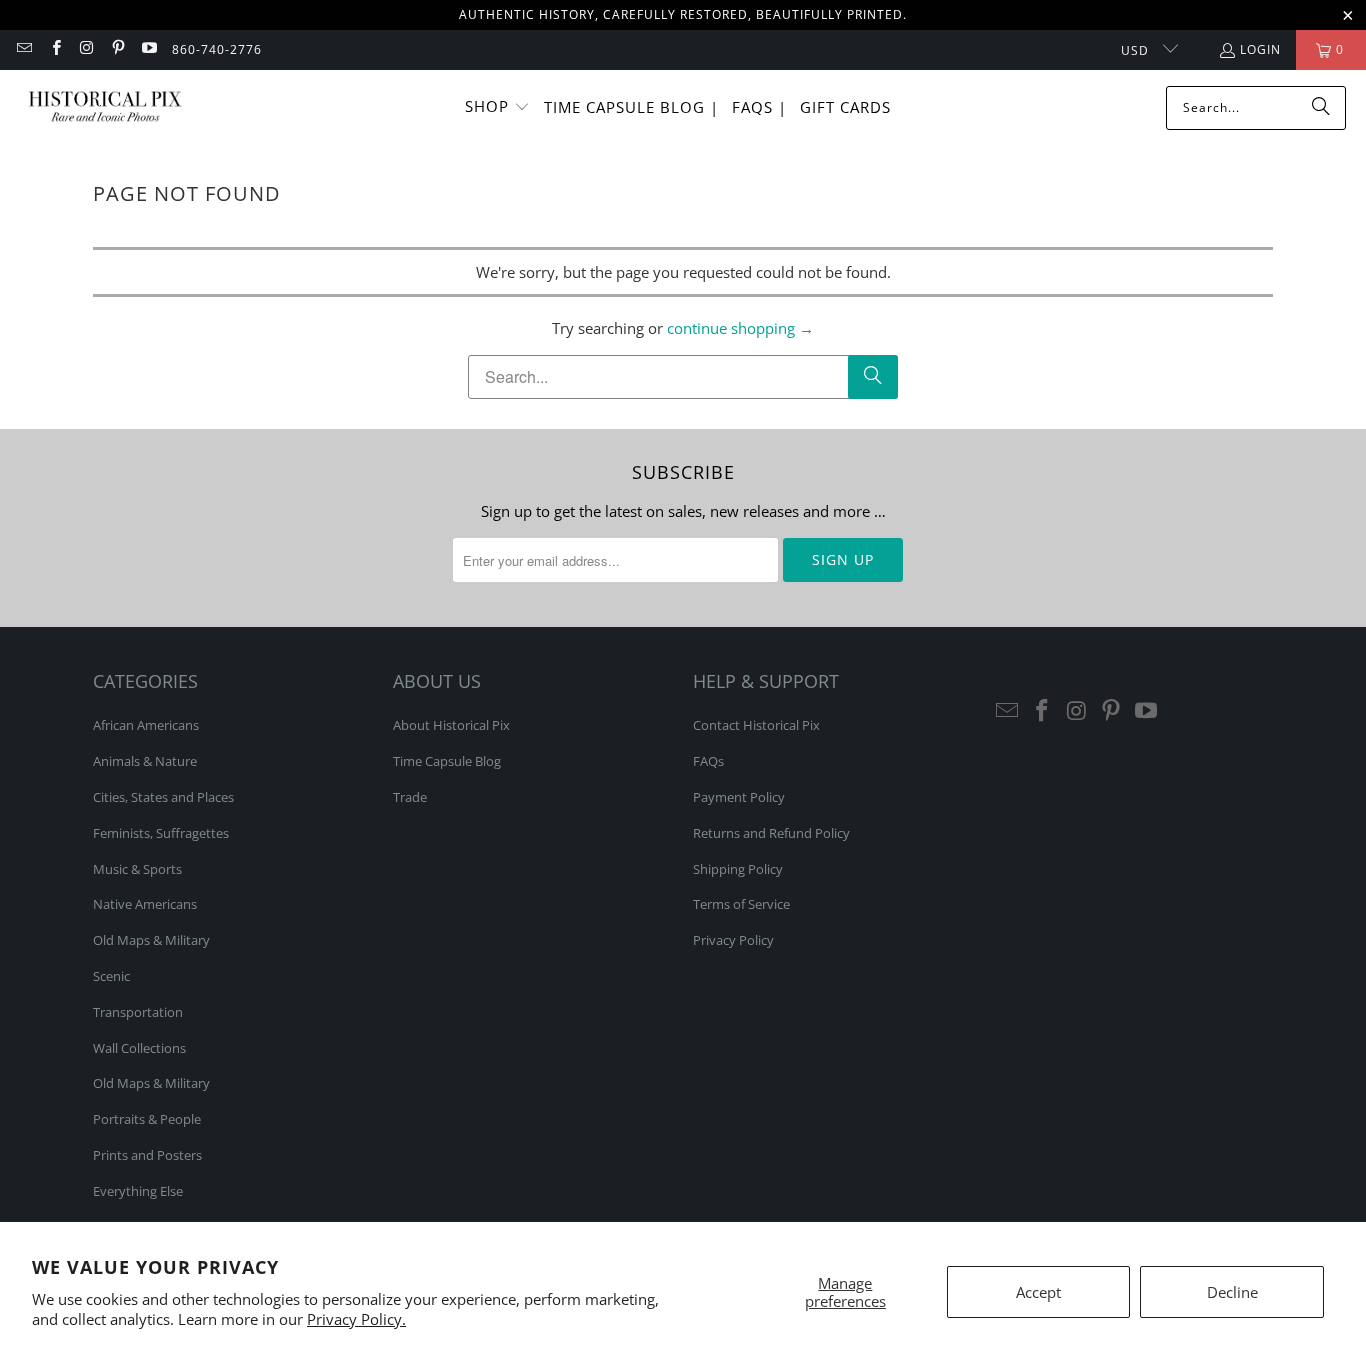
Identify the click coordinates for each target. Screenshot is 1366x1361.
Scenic (111, 976)
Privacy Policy (733, 940)
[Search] (1321, 108)
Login (1260, 49)
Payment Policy (739, 797)
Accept (1038, 1292)
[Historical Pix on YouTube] (148, 49)
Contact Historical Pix (756, 725)
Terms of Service (741, 904)
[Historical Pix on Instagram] (86, 49)
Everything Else (138, 1191)
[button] (497, 107)
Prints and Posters (147, 1155)
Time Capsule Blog (447, 761)
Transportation (138, 1012)
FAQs (708, 761)
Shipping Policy (738, 869)
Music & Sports (137, 869)
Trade (410, 797)
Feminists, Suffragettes (161, 833)
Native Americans (145, 904)
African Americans (146, 725)
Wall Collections (139, 1048)
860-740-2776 (217, 49)
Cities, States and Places (163, 797)
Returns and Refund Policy (771, 833)
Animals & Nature (145, 761)
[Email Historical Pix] (23, 49)
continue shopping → (740, 328)
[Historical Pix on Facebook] (54, 49)
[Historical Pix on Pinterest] (117, 49)
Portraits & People (147, 1119)
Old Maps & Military (151, 940)
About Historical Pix (451, 725)
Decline (1232, 1292)
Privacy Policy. (356, 1319)
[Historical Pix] (105, 107)
